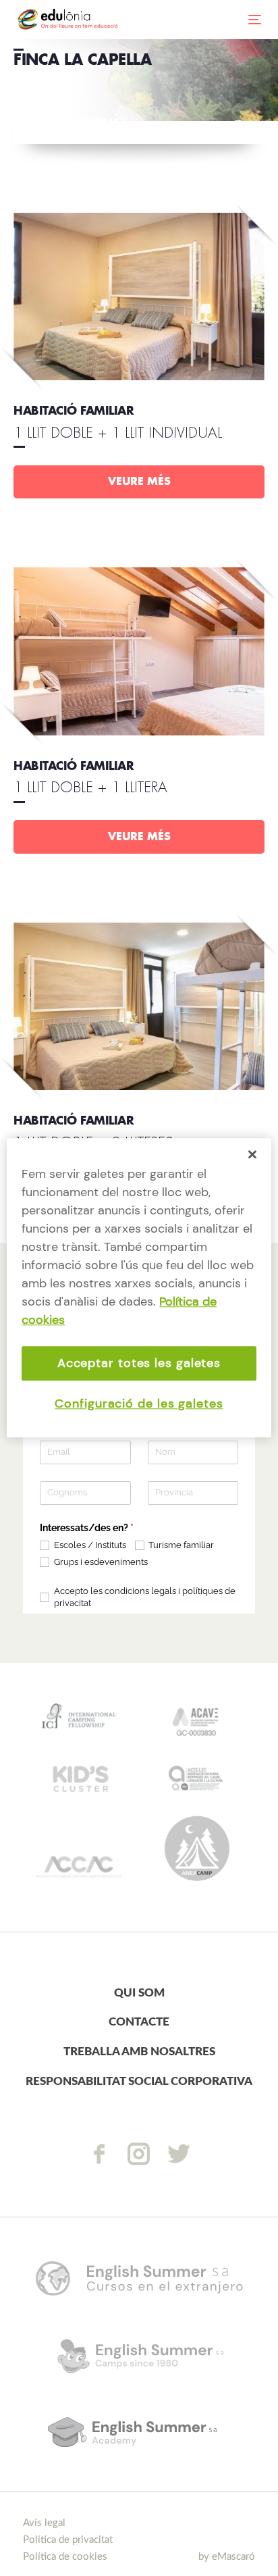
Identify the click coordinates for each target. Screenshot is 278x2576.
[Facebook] (99, 2154)
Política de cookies (65, 2557)
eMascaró (233, 2557)
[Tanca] (252, 1154)
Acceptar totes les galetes (139, 1363)
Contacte (139, 2022)
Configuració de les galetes (139, 1404)
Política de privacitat (68, 2540)
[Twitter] (179, 2154)
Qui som (139, 1993)
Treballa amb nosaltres (139, 2052)
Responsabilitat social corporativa (139, 2081)
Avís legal (44, 2523)
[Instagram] (139, 2154)
